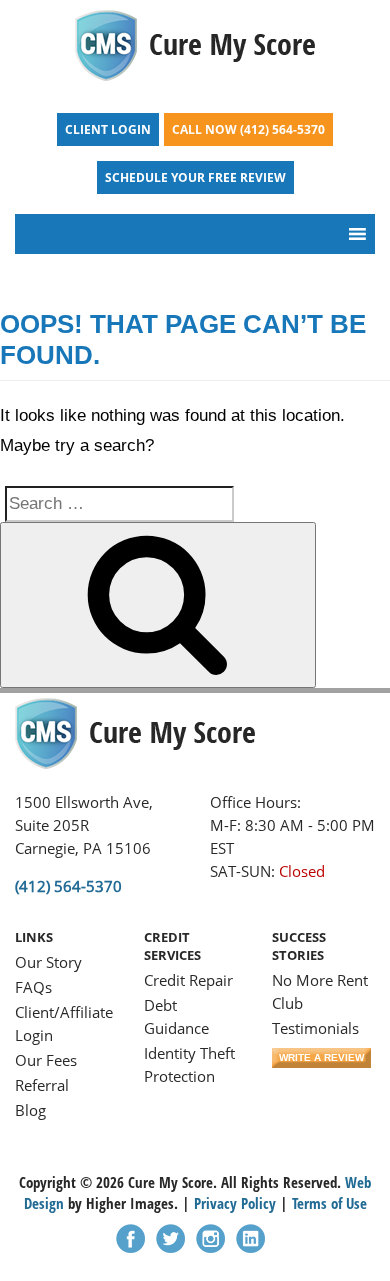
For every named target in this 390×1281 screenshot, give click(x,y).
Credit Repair (188, 980)
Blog (30, 1110)
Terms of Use (329, 1203)
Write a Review (321, 1057)
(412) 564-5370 (282, 129)
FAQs (33, 987)
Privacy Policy (235, 1203)
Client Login (108, 129)
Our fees (46, 1060)
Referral (42, 1085)
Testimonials (315, 1028)
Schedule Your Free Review (195, 177)
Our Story (48, 962)
